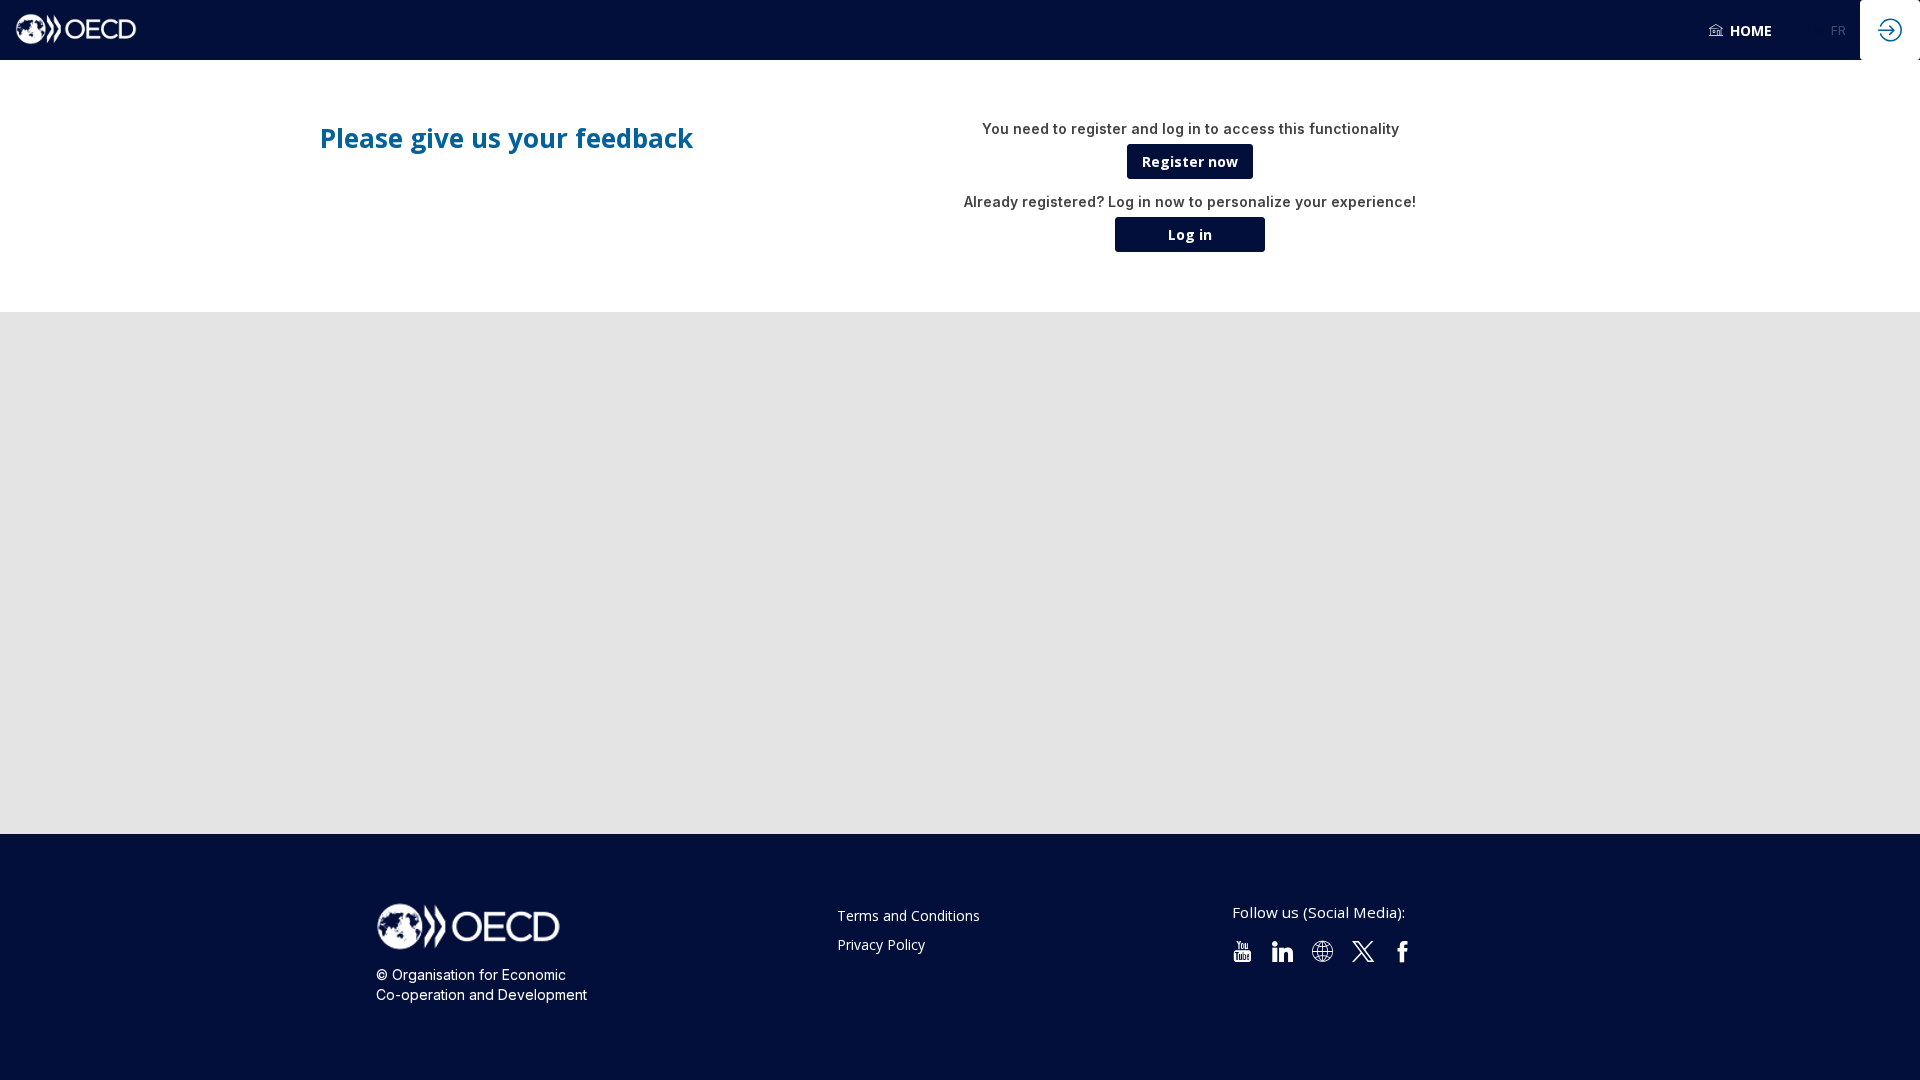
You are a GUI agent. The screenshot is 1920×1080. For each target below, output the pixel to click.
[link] (1740, 30)
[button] (1816, 30)
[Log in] (1890, 30)
